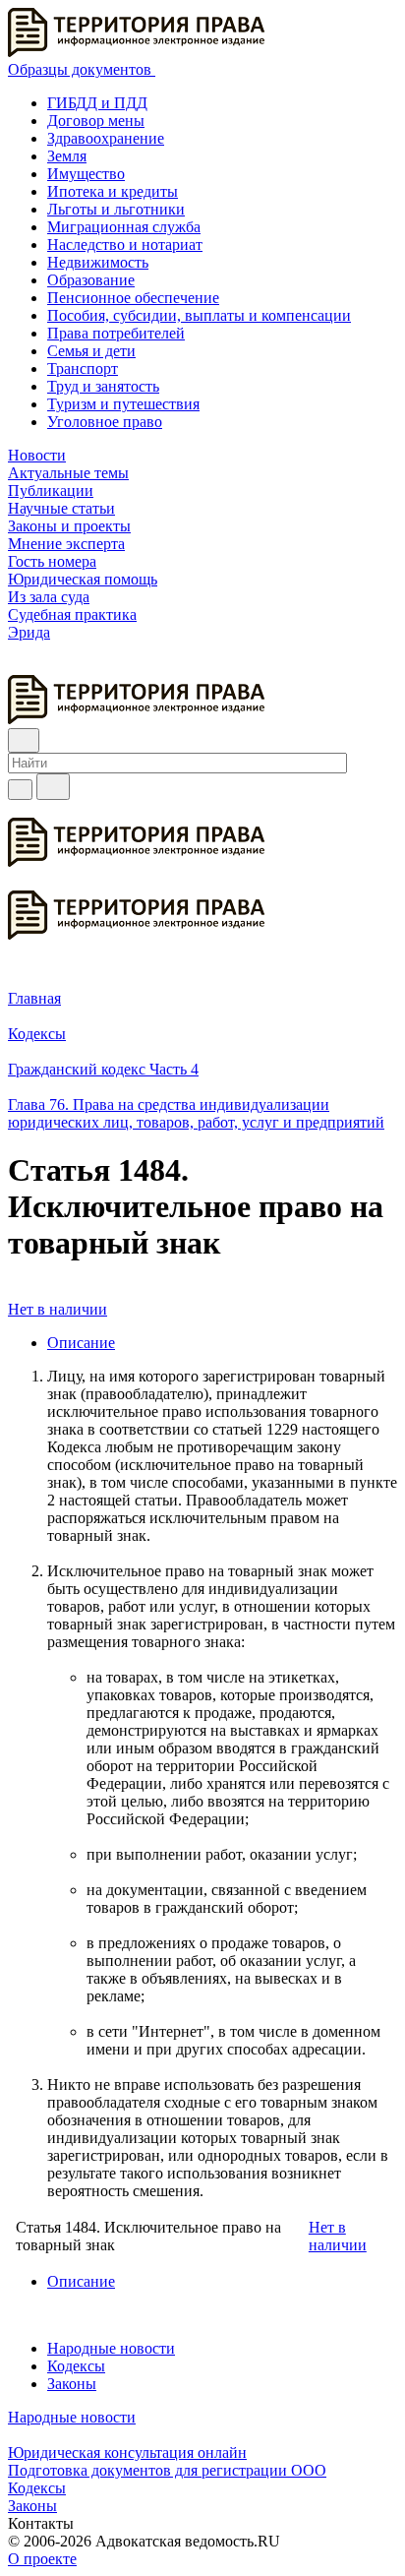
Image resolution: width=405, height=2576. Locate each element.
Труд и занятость (103, 386)
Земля (67, 156)
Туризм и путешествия (123, 404)
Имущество (86, 174)
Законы (72, 2384)
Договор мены (96, 121)
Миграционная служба (124, 227)
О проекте (42, 2559)
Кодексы (76, 2366)
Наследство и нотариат (125, 245)
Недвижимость (98, 262)
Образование (91, 280)
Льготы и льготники (116, 209)
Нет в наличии (58, 1309)
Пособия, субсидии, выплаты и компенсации (199, 315)
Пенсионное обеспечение (133, 298)
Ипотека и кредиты (113, 191)
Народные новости (111, 2348)
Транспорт (83, 368)
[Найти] (53, 787)
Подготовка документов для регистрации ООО (167, 2470)
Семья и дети (91, 351)
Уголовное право (105, 422)
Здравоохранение (106, 138)
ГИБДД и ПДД (97, 103)
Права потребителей (116, 333)
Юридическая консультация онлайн (127, 2453)
